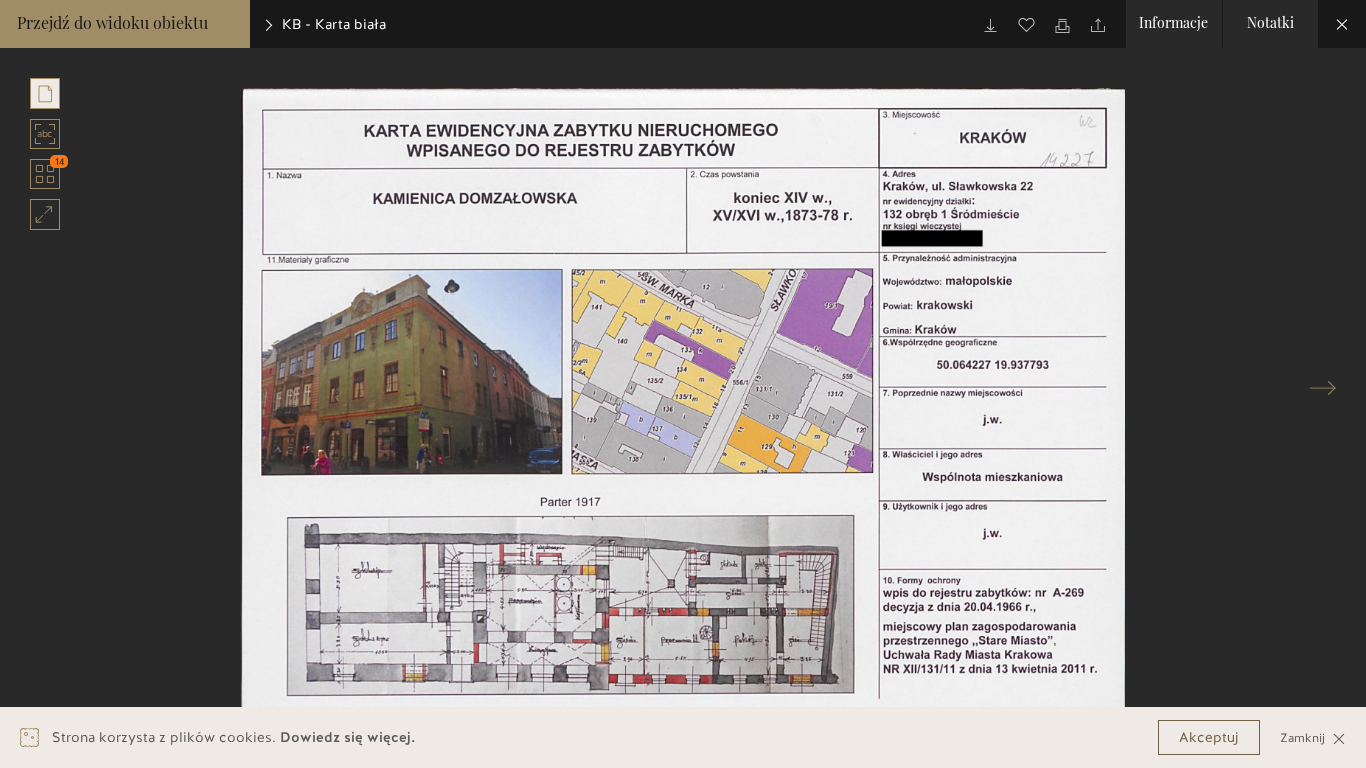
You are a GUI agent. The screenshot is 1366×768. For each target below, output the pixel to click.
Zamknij (1304, 737)
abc (48, 135)
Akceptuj (1209, 737)
